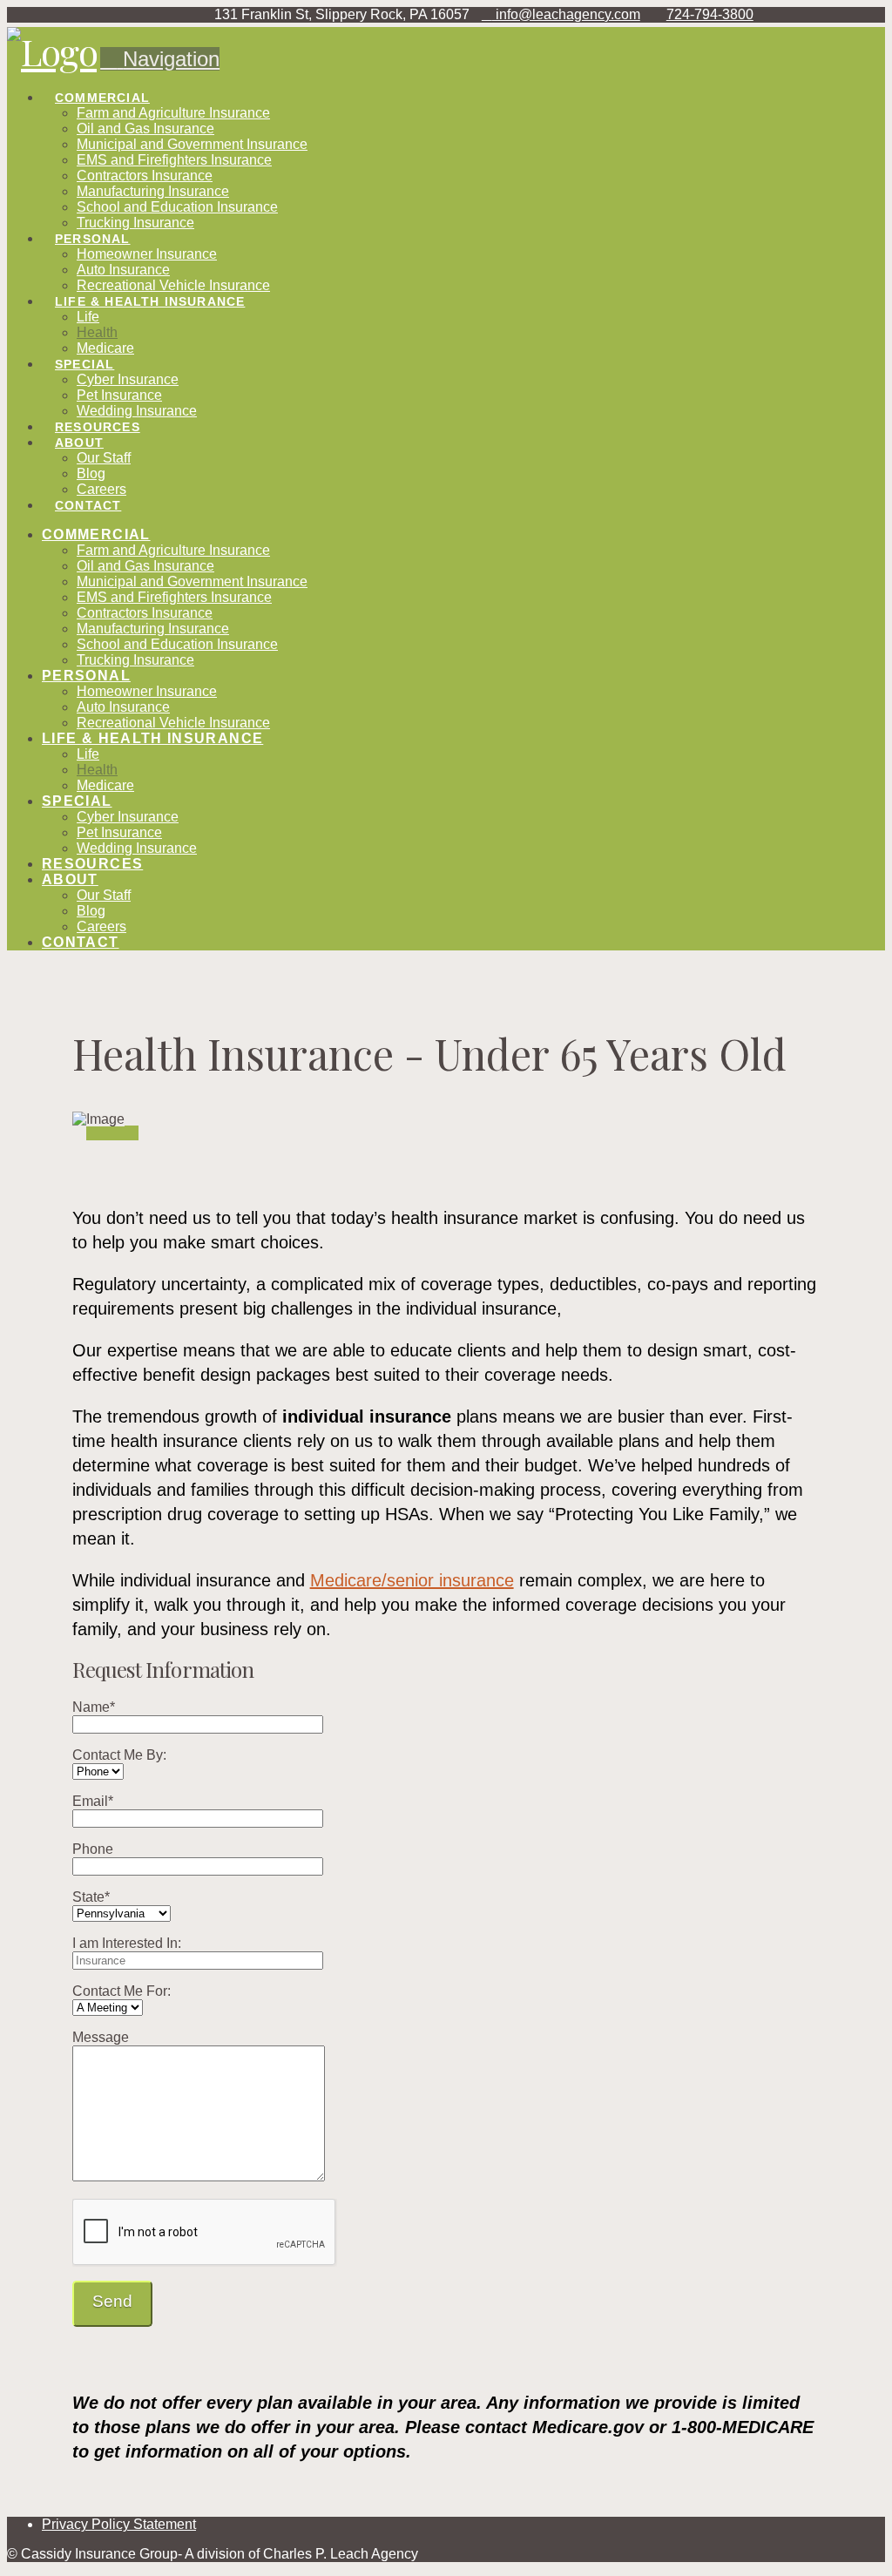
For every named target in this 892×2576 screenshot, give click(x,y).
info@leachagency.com (566, 14)
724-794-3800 (710, 14)
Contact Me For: (122, 1991)
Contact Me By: (119, 1755)
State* (91, 1897)
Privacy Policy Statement (119, 2524)
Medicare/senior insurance (412, 1580)
